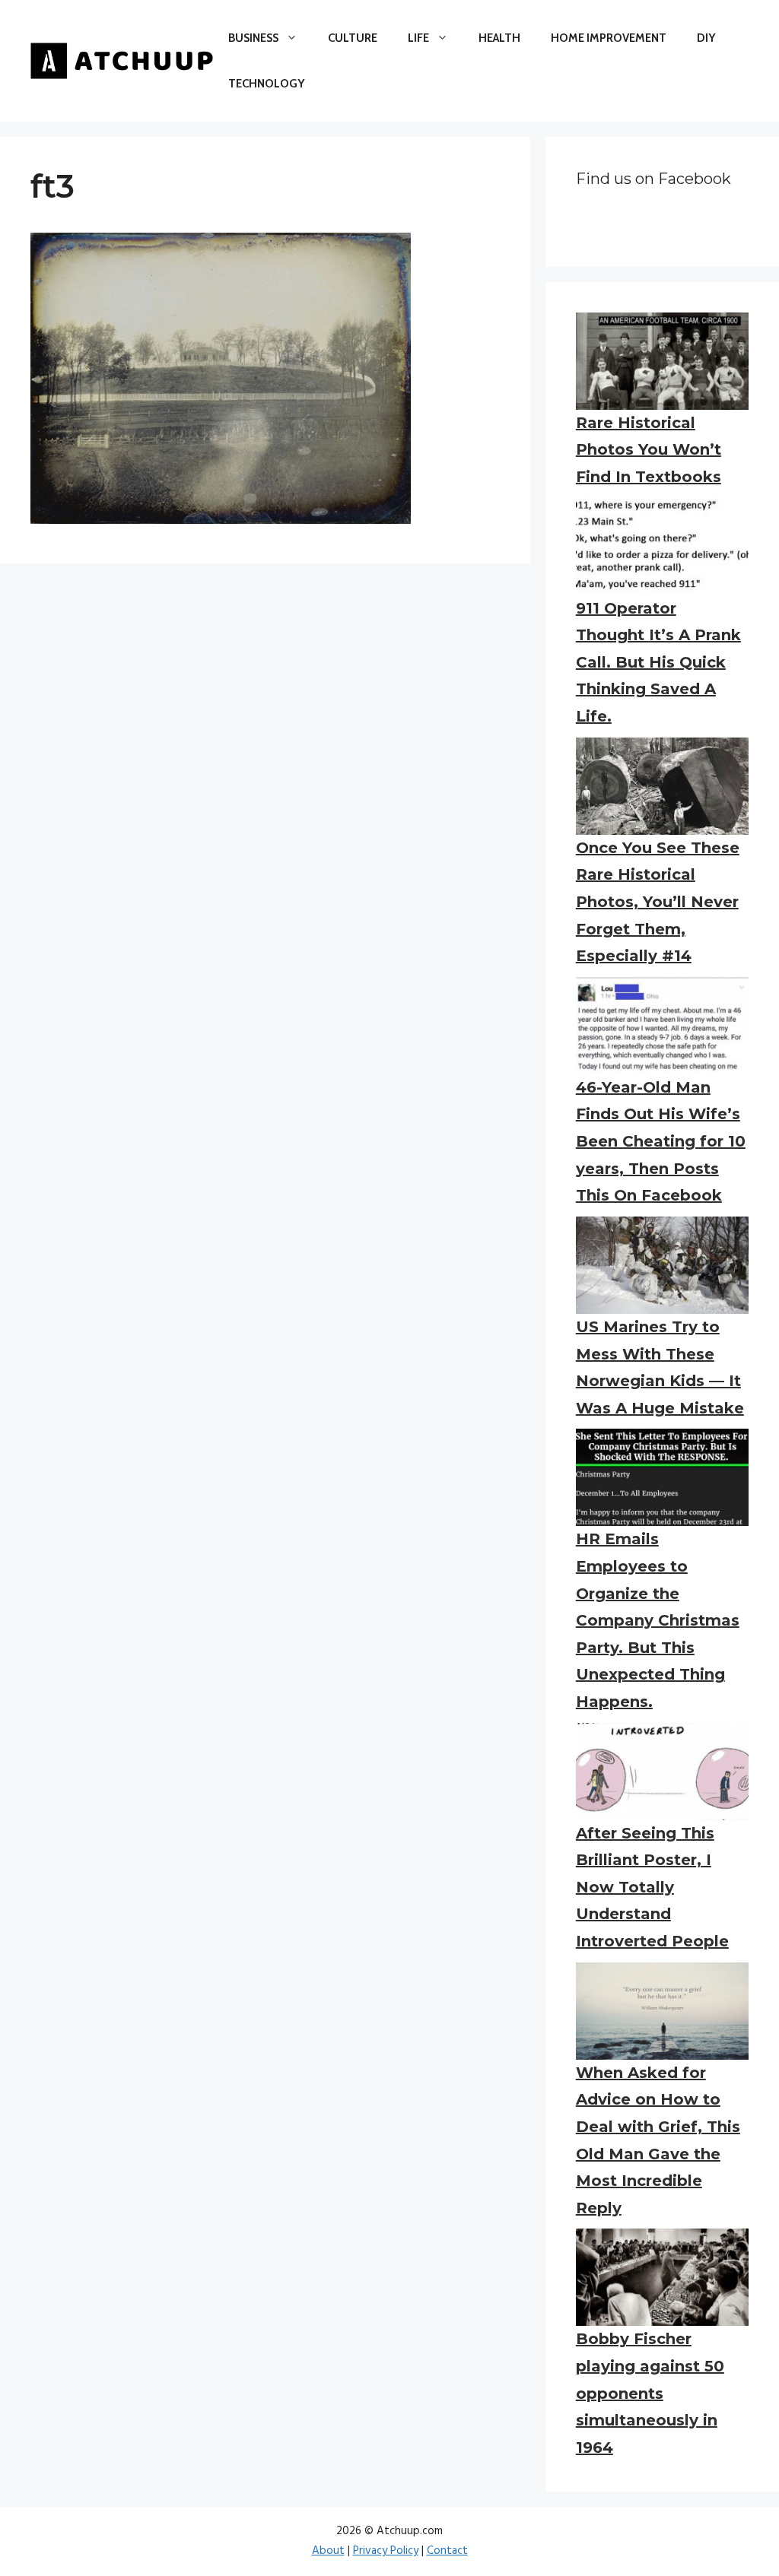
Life (418, 38)
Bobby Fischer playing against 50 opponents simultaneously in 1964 (650, 2393)
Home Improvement (609, 38)
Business (253, 38)
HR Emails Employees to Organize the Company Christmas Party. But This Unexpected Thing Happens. (658, 1620)
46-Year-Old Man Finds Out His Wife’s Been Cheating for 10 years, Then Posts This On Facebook (661, 1141)
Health (499, 38)
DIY (706, 38)
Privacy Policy (386, 2551)
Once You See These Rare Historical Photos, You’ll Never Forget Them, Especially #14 (658, 902)
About (328, 2551)
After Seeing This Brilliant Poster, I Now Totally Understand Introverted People (652, 1887)
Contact (447, 2551)
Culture (353, 38)
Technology (266, 84)
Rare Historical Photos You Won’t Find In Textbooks (649, 450)
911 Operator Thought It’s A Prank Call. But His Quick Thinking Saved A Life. (658, 662)
